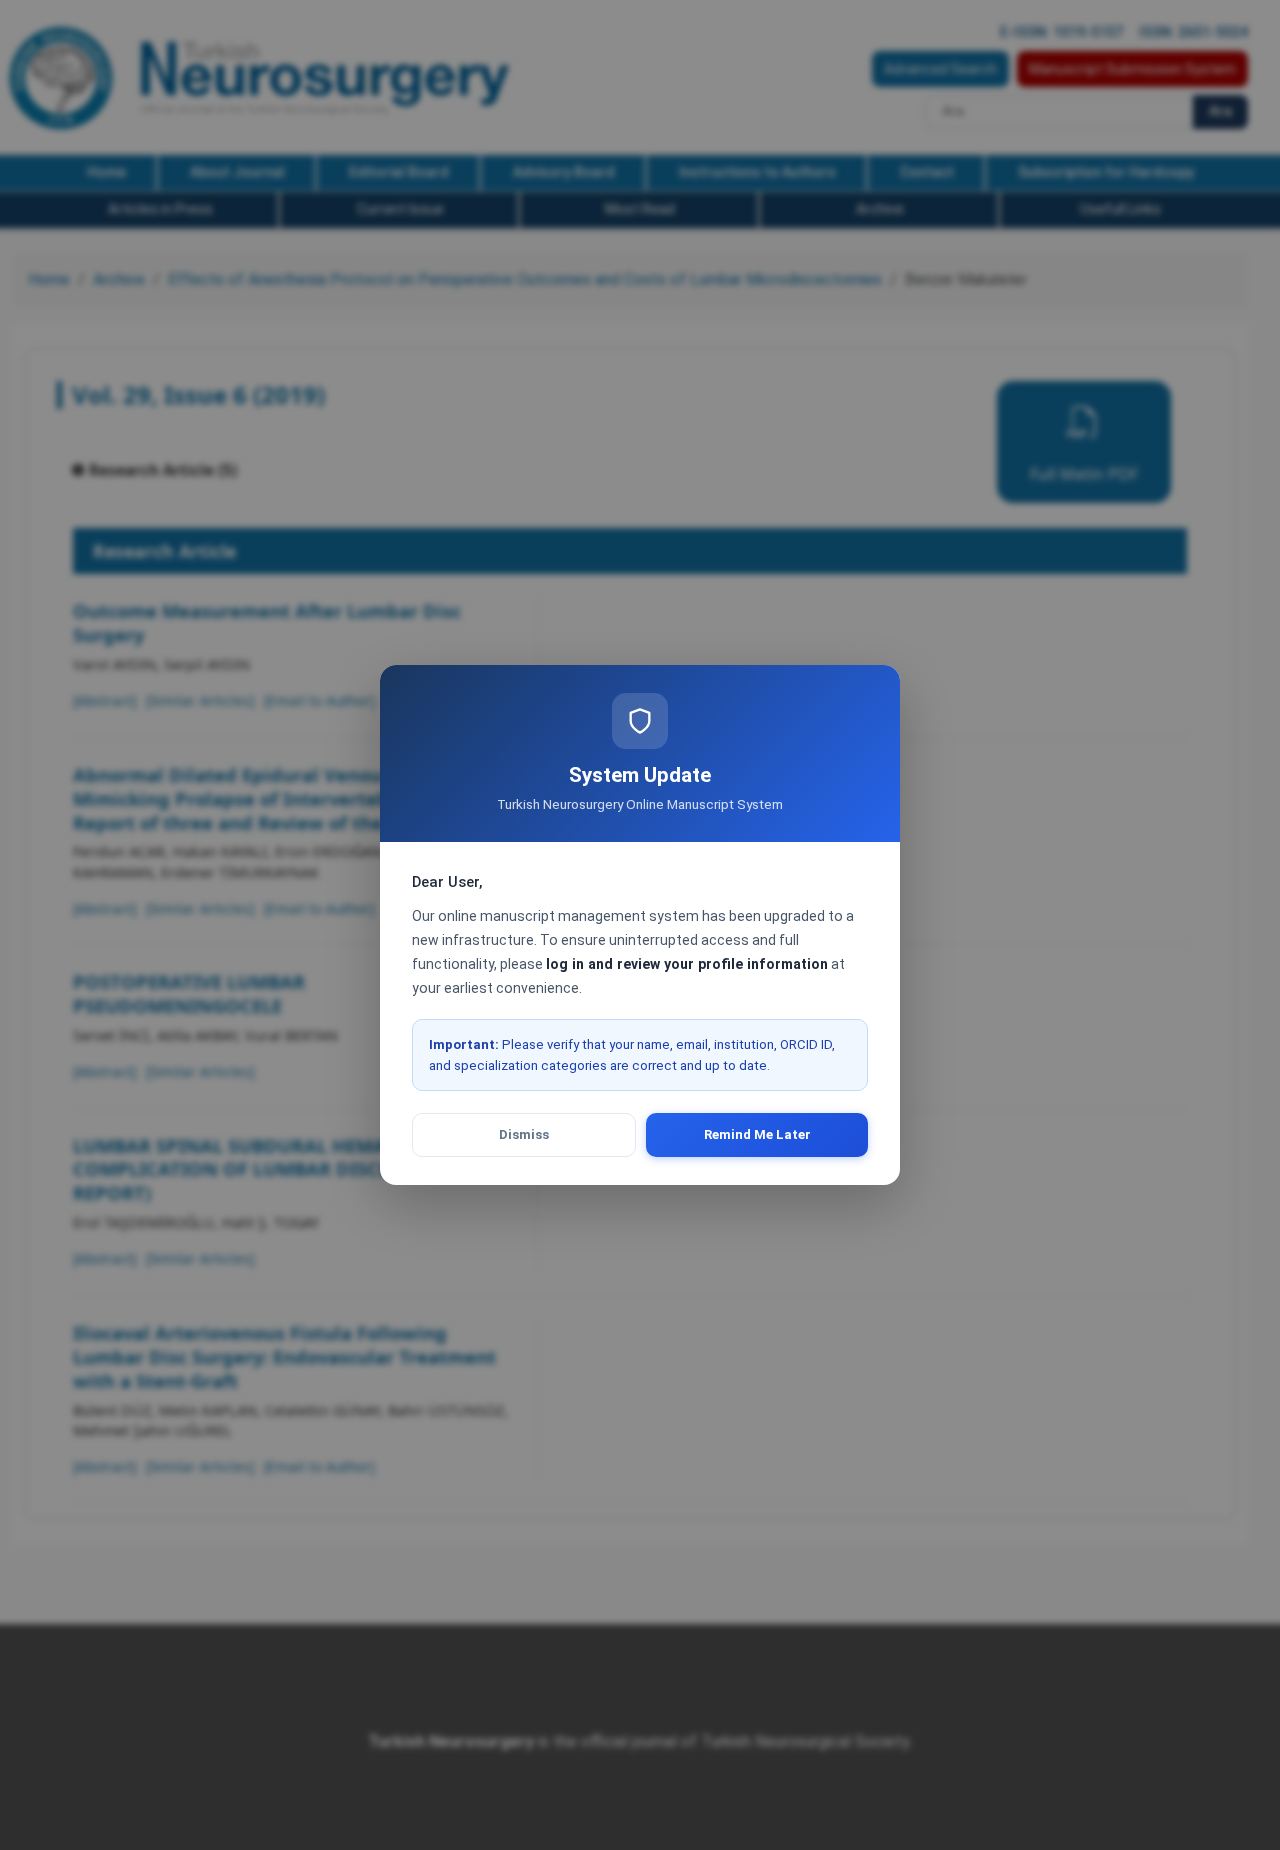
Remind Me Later (757, 1134)
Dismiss (524, 1134)
